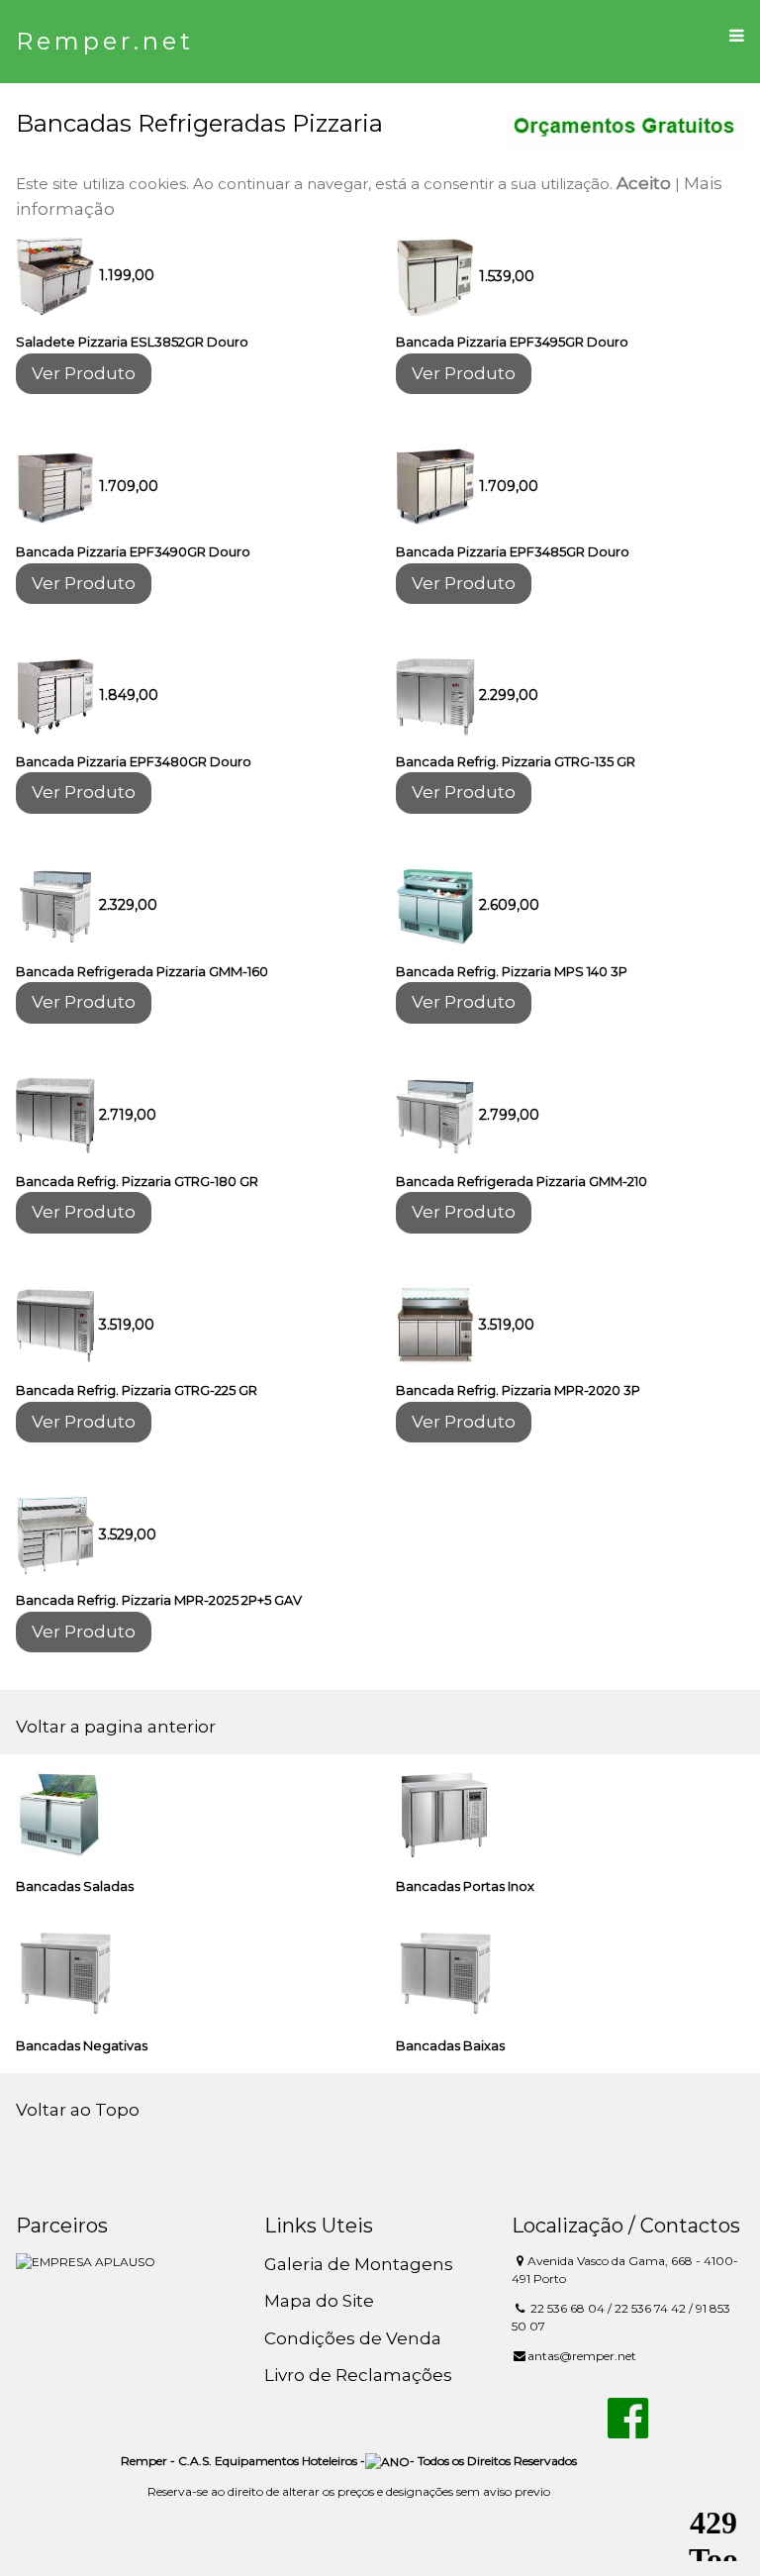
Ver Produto (84, 373)
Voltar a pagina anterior (116, 1727)
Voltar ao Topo (78, 2110)
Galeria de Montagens (359, 2264)
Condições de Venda (353, 2338)
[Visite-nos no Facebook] (628, 2429)
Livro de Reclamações (358, 2375)
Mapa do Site (319, 2301)
